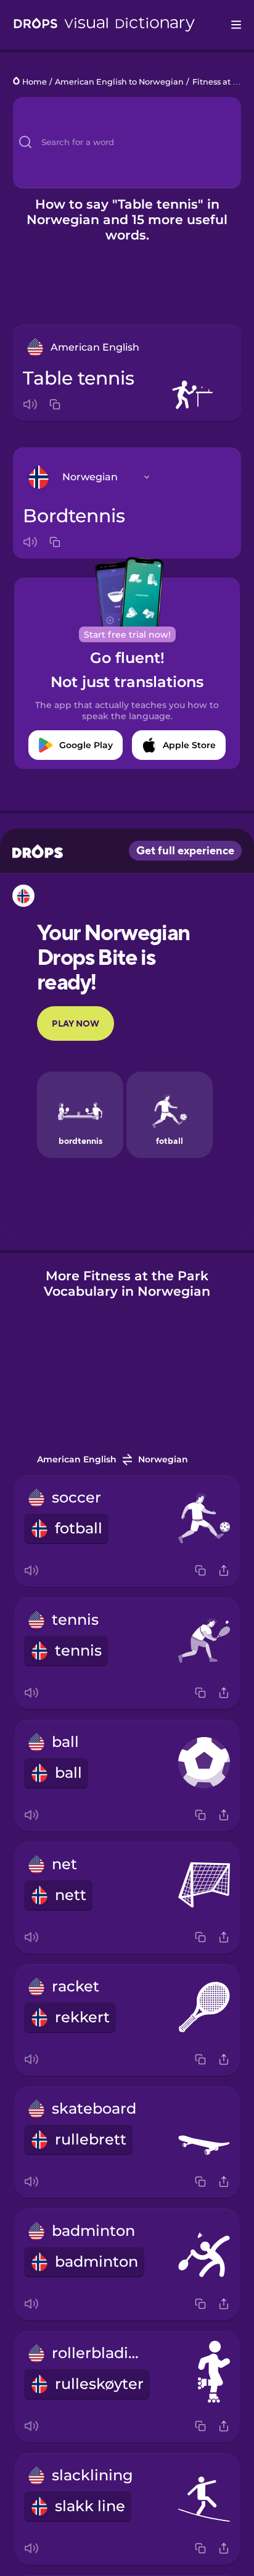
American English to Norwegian (119, 82)
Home (35, 82)
